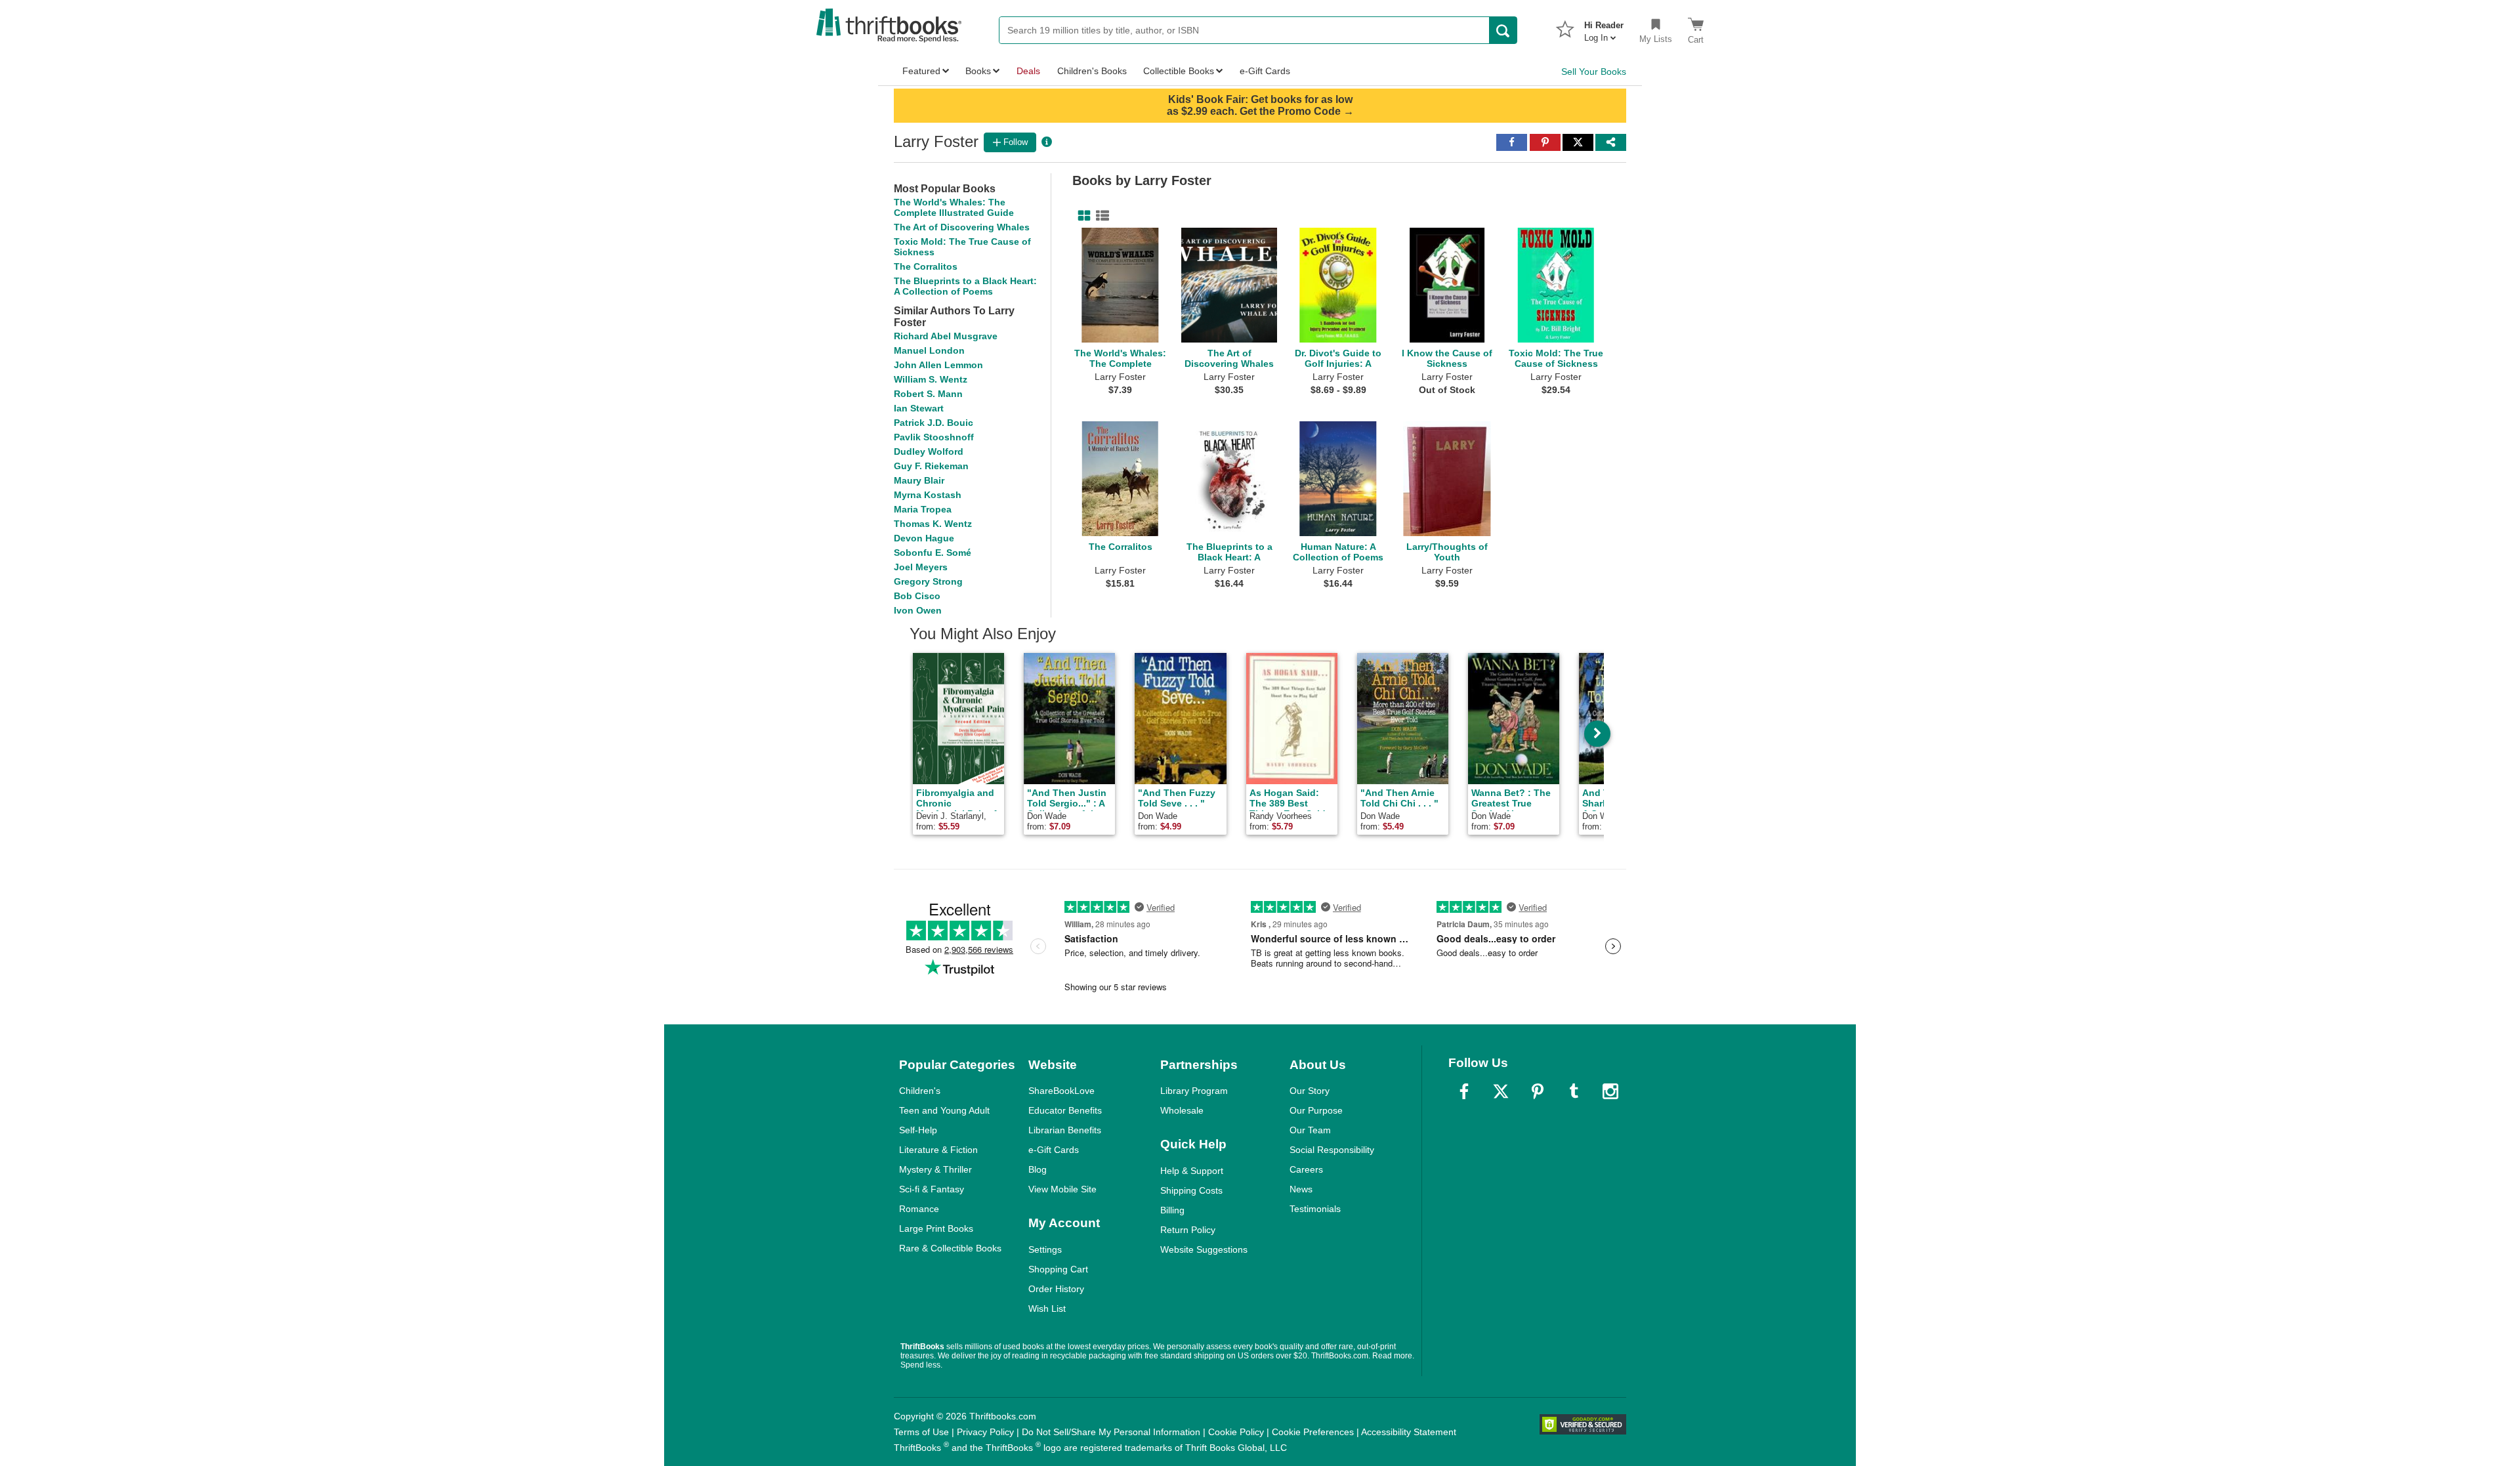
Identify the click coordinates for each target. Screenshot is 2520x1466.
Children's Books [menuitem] (1092, 71)
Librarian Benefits (1065, 1130)
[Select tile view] (1100, 216)
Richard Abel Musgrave (946, 336)
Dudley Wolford (929, 451)
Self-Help (918, 1130)
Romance (919, 1209)
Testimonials (1315, 1209)
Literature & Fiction (938, 1150)
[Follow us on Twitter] (1501, 1091)
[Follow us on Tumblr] (1574, 1091)
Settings (1045, 1249)
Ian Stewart (919, 408)
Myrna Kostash (928, 495)
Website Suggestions (1204, 1249)
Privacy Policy (985, 1432)
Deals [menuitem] (1028, 71)
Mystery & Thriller (935, 1169)
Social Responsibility (1332, 1150)
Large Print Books (936, 1228)
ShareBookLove (1061, 1091)
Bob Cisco (917, 596)
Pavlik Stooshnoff (934, 437)
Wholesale (1182, 1110)
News (1301, 1189)
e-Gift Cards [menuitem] (1265, 71)
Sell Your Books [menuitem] (1594, 72)
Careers (1306, 1169)
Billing (1172, 1210)
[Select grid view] (1081, 216)
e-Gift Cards (1054, 1150)
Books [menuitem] (978, 71)
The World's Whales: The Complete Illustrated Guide (954, 207)
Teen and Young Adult (944, 1110)
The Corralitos (926, 266)
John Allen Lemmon (938, 365)
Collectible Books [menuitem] (1179, 71)
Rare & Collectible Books (950, 1248)
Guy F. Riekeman (931, 466)
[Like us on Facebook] (1464, 1091)
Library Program (1194, 1091)
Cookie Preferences (1313, 1432)
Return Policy (1188, 1230)
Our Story (1310, 1091)
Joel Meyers (921, 567)
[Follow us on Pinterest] (1538, 1091)
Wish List (1047, 1309)
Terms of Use (921, 1432)
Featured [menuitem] (921, 71)
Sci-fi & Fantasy (932, 1189)
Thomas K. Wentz (933, 524)
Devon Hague (924, 538)
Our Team (1310, 1130)
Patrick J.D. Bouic (934, 423)
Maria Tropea (923, 509)
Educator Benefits (1065, 1110)
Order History (1056, 1289)
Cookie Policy (1236, 1432)
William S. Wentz (931, 379)
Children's (920, 1091)
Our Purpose (1316, 1110)
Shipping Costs (1191, 1190)
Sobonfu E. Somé (933, 553)
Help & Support (1192, 1171)
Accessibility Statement (1409, 1432)
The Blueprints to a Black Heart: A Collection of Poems (965, 286)
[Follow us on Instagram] (1610, 1091)
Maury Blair (919, 480)
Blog (1038, 1169)
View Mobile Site (1062, 1189)
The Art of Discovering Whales (962, 227)
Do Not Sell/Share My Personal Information (1111, 1432)
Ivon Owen (918, 610)
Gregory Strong (928, 581)
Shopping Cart (1058, 1269)
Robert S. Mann (928, 394)
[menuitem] (1604, 28)
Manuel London (929, 350)
